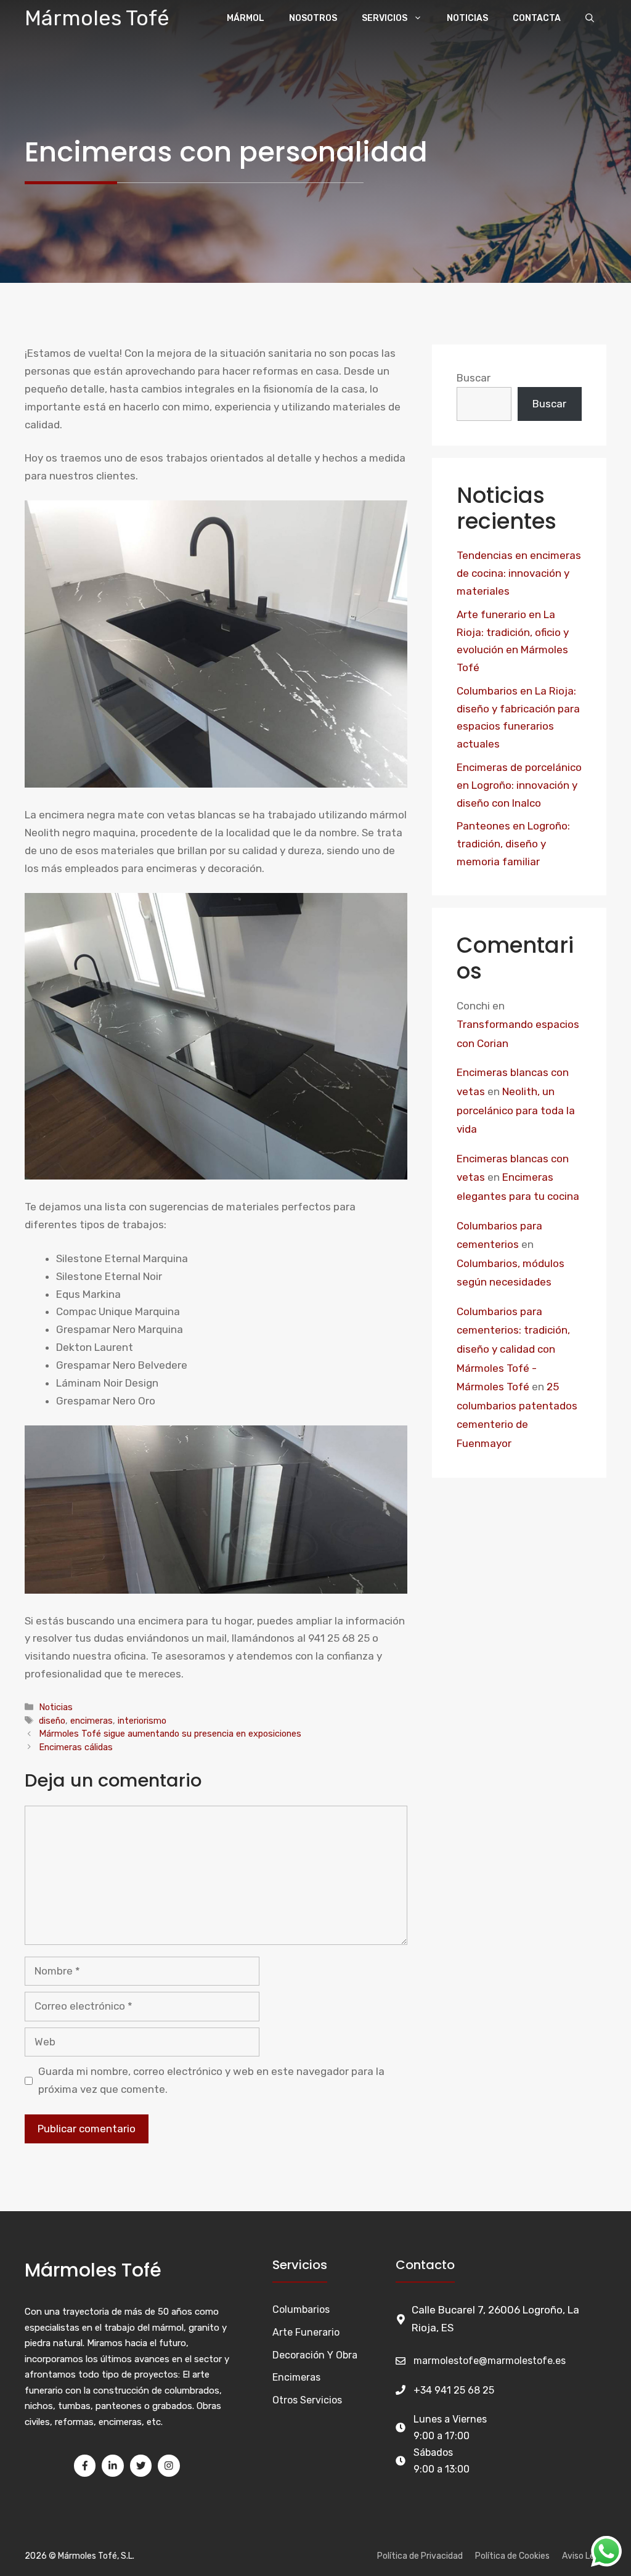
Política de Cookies (512, 2556)
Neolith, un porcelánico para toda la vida (516, 1110)
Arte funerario (306, 2332)
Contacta (537, 18)
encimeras (92, 1721)
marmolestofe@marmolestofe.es (490, 2361)
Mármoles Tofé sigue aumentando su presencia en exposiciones (170, 1734)
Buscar (474, 378)
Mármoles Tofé (97, 18)
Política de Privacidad (420, 2556)
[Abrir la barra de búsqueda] (590, 18)
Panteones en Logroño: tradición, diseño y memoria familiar (513, 844)
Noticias (467, 18)
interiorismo (142, 1721)
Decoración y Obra (315, 2355)
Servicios (385, 18)
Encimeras (296, 2377)
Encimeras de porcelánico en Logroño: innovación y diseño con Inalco (519, 785)
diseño (52, 1721)
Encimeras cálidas (76, 1747)
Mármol (246, 18)
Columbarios (301, 2309)
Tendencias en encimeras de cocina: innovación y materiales (519, 573)
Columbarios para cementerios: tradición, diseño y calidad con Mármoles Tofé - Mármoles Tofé (513, 1349)
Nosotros (313, 18)
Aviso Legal (584, 2556)
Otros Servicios (307, 2400)
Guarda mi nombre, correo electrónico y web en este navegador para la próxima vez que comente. (211, 2080)
